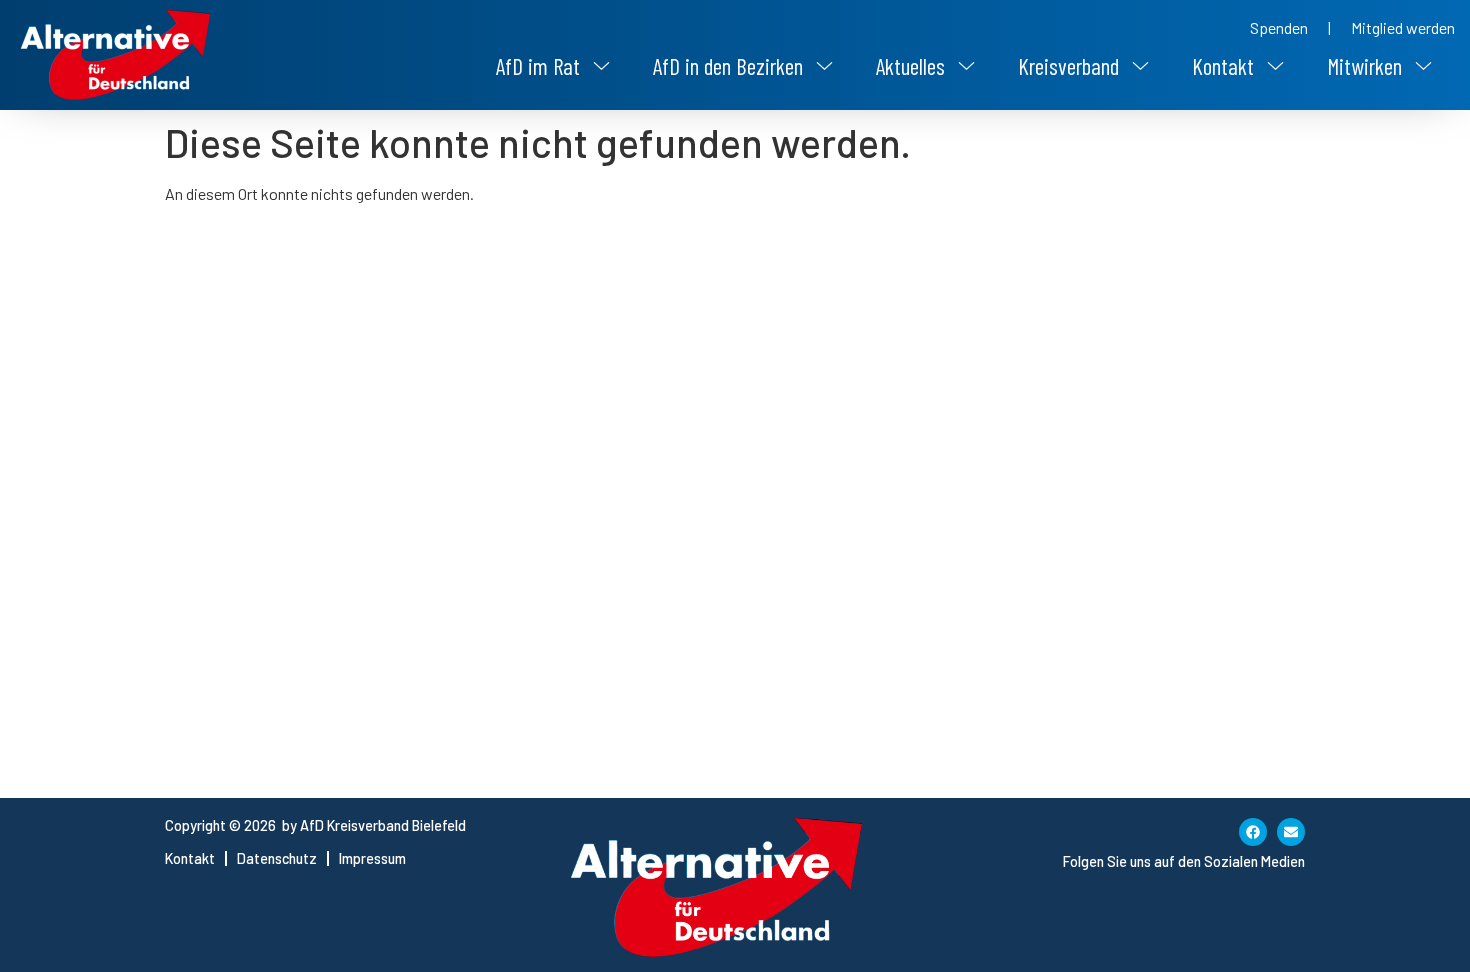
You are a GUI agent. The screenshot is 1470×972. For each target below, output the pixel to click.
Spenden (1279, 27)
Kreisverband (1068, 66)
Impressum (372, 858)
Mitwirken (1364, 66)
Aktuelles (910, 66)
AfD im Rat (538, 66)
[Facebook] (1253, 832)
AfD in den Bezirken (728, 66)
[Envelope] (1291, 832)
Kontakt (1223, 66)
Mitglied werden (1403, 27)
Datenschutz (277, 858)
